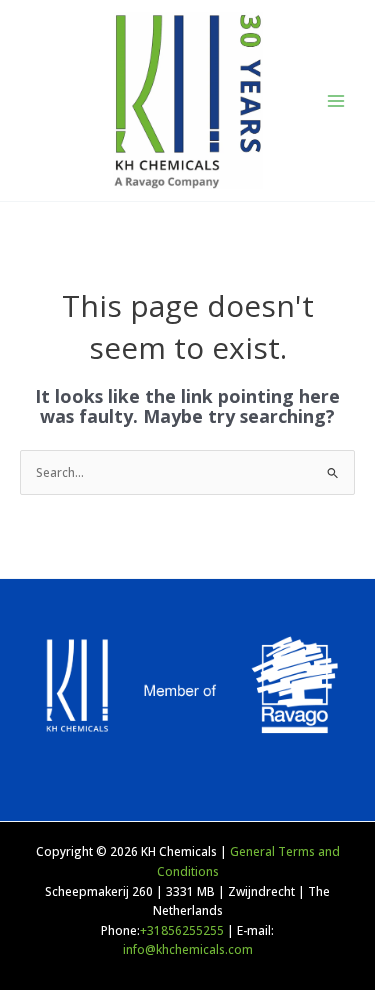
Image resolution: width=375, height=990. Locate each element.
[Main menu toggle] (336, 101)
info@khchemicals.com (188, 949)
